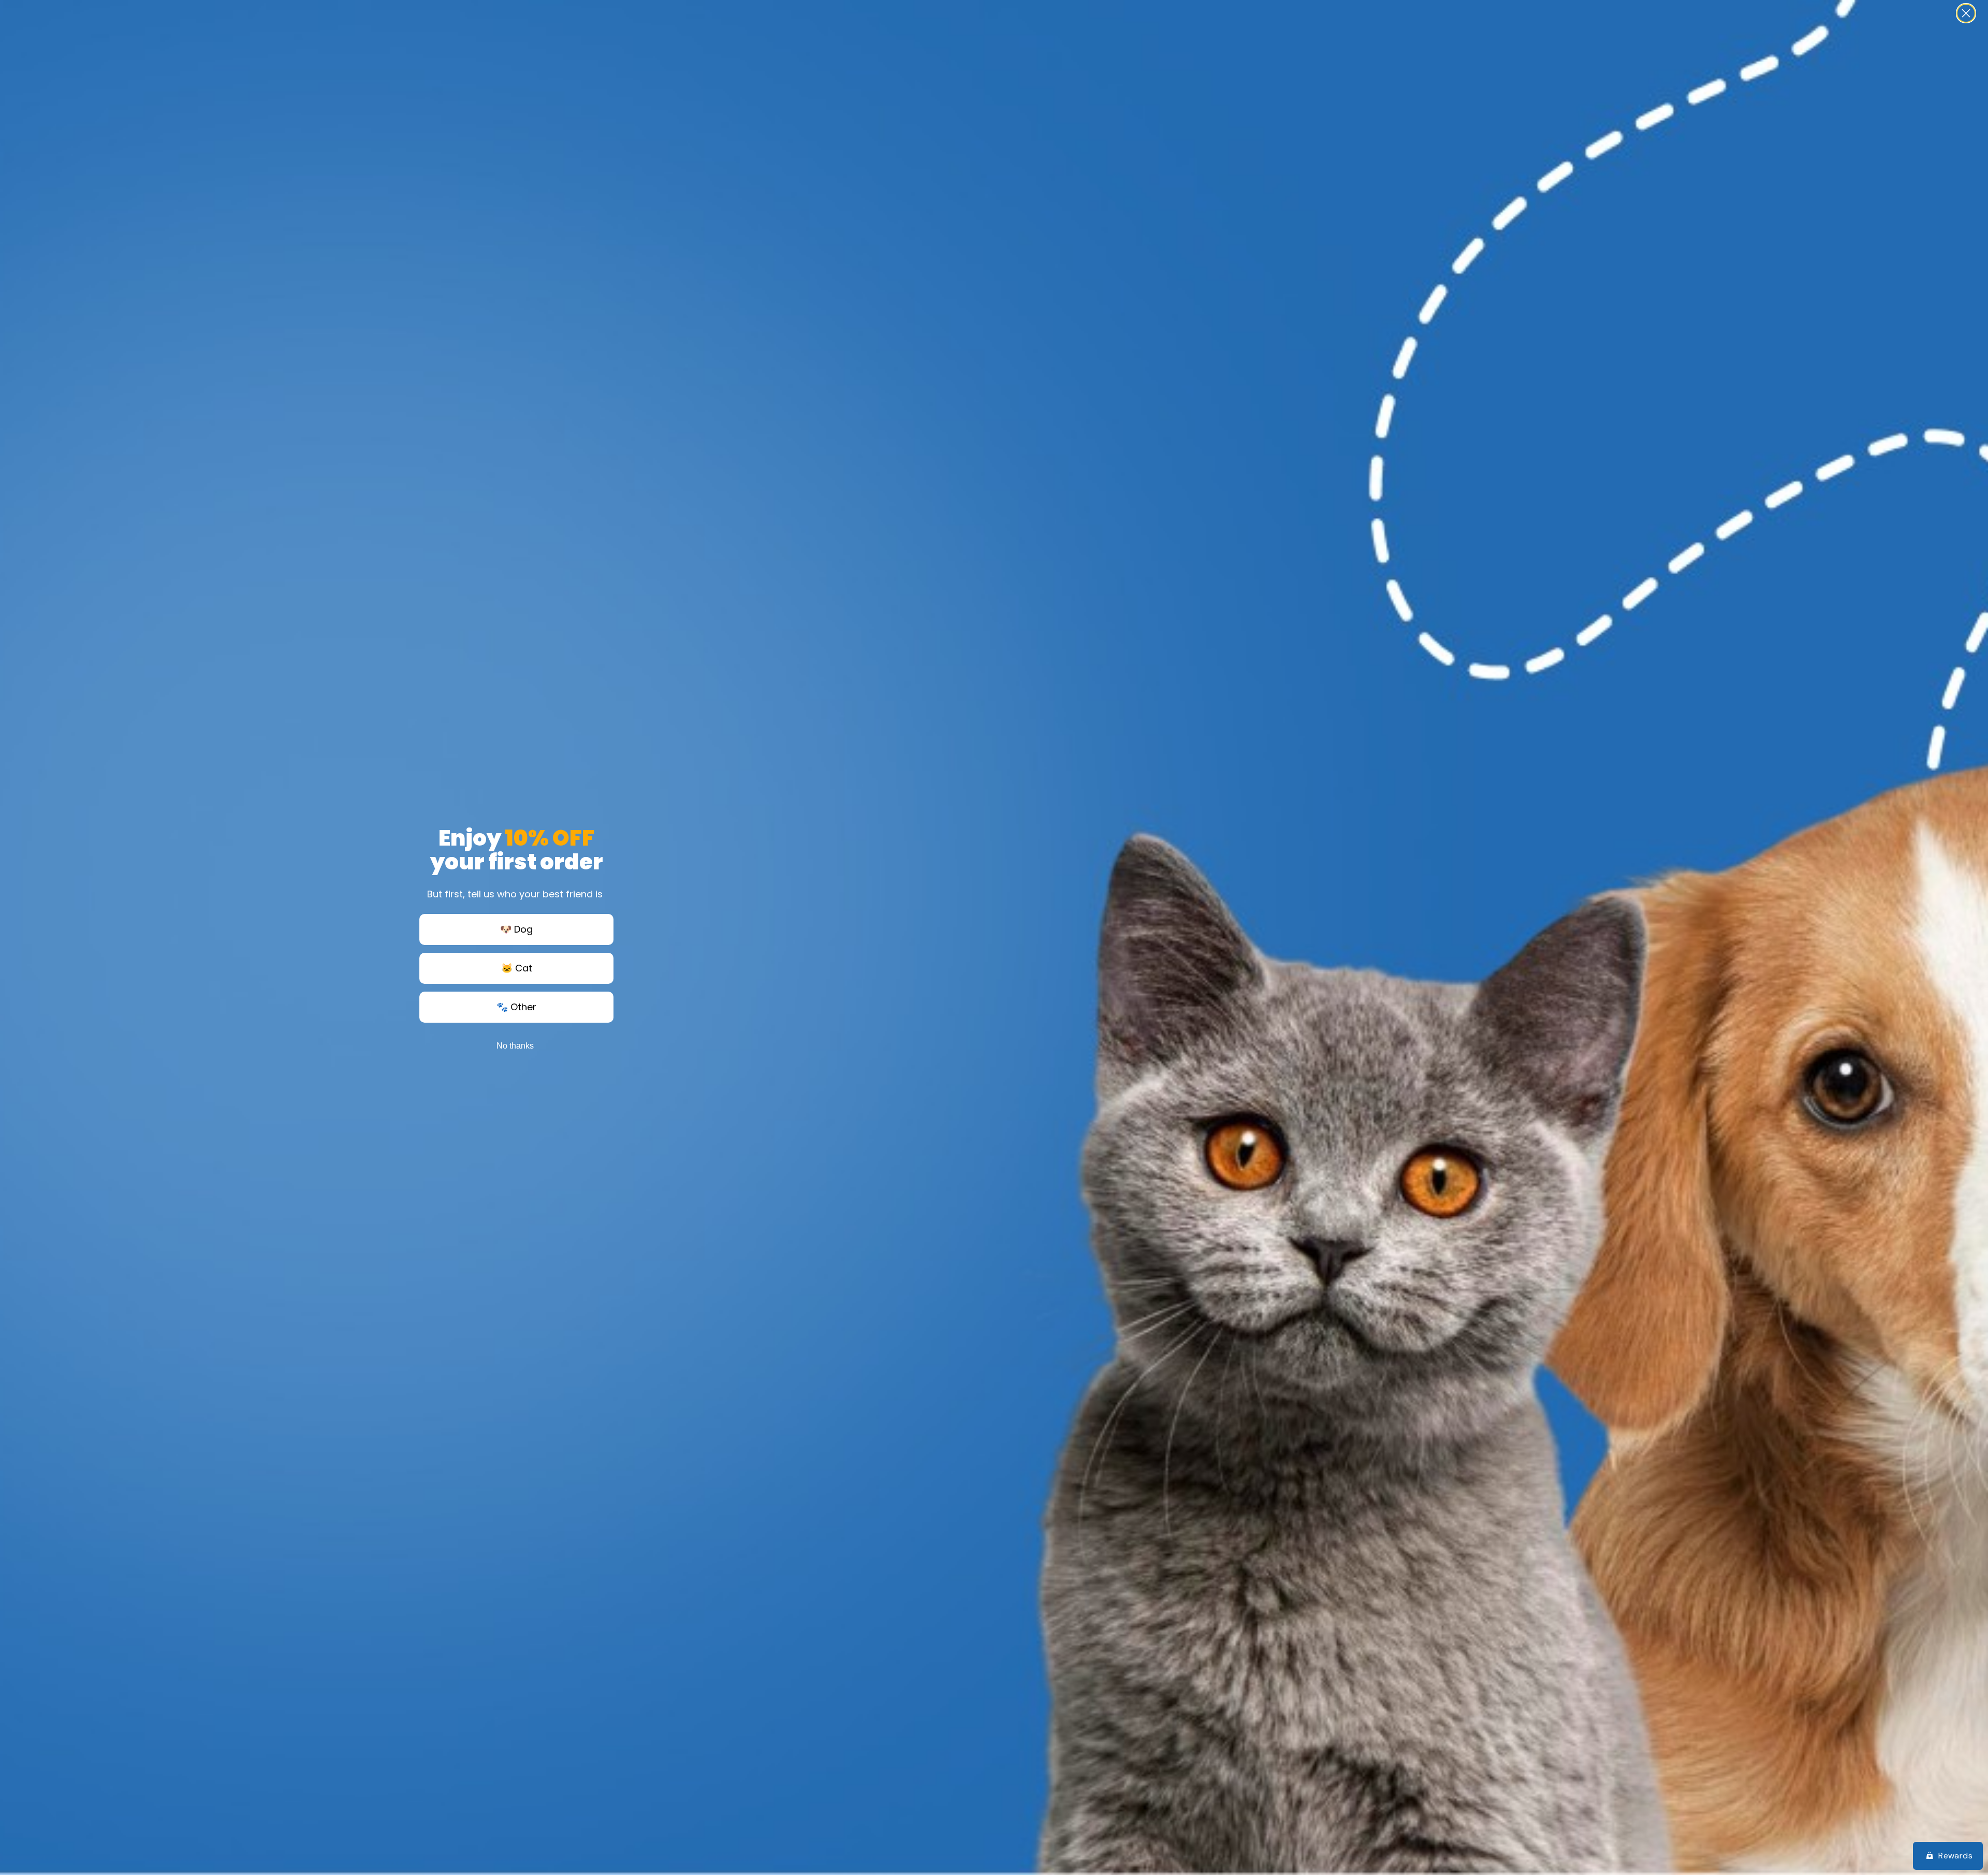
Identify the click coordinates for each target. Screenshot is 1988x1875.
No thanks (515, 1046)
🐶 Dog (516, 929)
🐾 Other (516, 1007)
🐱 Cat (517, 968)
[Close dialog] (1966, 13)
